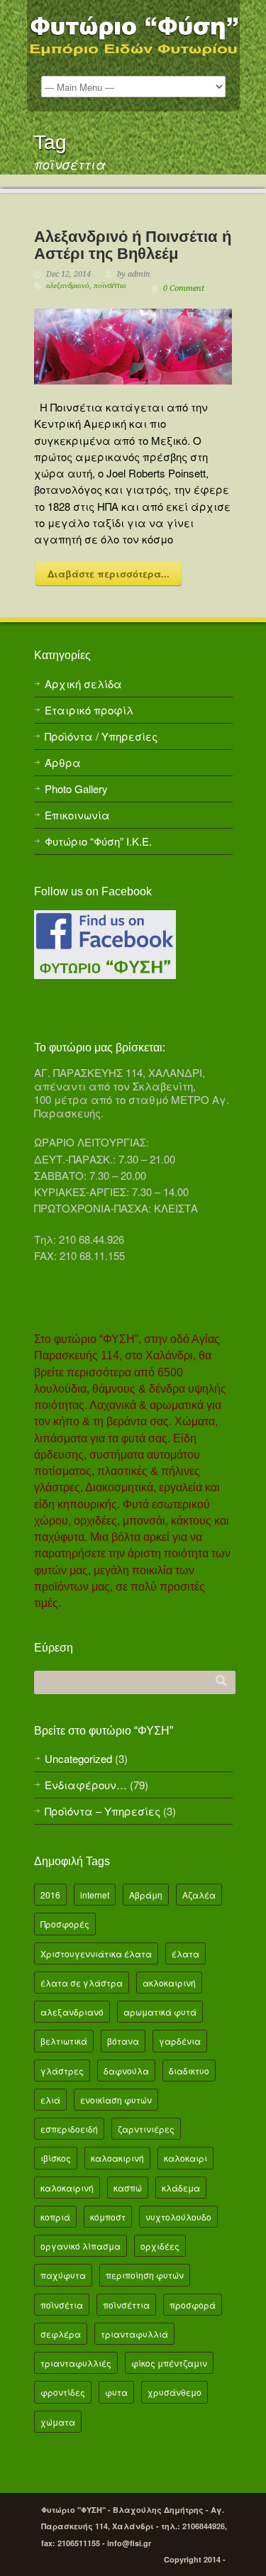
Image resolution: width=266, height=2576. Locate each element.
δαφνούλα (126, 2071)
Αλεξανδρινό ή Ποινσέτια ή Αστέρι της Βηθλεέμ (133, 245)
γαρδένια (180, 2041)
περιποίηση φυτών (145, 2275)
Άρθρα (63, 762)
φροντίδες (63, 2392)
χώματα (58, 2422)
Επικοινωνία (77, 815)
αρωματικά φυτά (160, 2012)
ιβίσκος (56, 2158)
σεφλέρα (61, 2334)
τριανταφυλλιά (134, 2334)
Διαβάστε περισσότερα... (109, 574)
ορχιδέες (160, 2246)
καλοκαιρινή (67, 2188)
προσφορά (193, 2305)
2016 (50, 1895)
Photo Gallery (76, 789)
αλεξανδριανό (68, 286)
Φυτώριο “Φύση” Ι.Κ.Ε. (98, 841)
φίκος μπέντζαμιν (169, 2363)
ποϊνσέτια (62, 2305)
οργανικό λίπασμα (81, 2246)
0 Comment (184, 288)
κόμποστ (108, 2217)
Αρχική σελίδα (83, 684)
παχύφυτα (63, 2275)
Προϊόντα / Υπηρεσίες (101, 736)
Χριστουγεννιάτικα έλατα (96, 1953)
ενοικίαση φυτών (116, 2100)
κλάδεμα (181, 2188)
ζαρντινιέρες (146, 2129)
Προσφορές (65, 1924)
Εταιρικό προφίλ (89, 710)
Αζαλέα (199, 1895)
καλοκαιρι (185, 2158)
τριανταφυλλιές (76, 2363)
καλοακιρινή (117, 2158)
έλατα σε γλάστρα (82, 1983)
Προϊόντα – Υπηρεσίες (102, 1811)
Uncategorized (78, 1758)
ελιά (50, 2100)
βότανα (123, 2041)
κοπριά (55, 2217)
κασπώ (128, 2188)
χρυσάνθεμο (174, 2392)
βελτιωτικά (64, 2041)
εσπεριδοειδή (69, 2129)
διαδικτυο (189, 2071)
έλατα (185, 1953)
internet (95, 1895)
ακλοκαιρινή (169, 1983)
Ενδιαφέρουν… (86, 1785)
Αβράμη (146, 1895)
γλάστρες (62, 2071)
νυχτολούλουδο (178, 2217)
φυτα (116, 2392)
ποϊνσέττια (110, 286)
